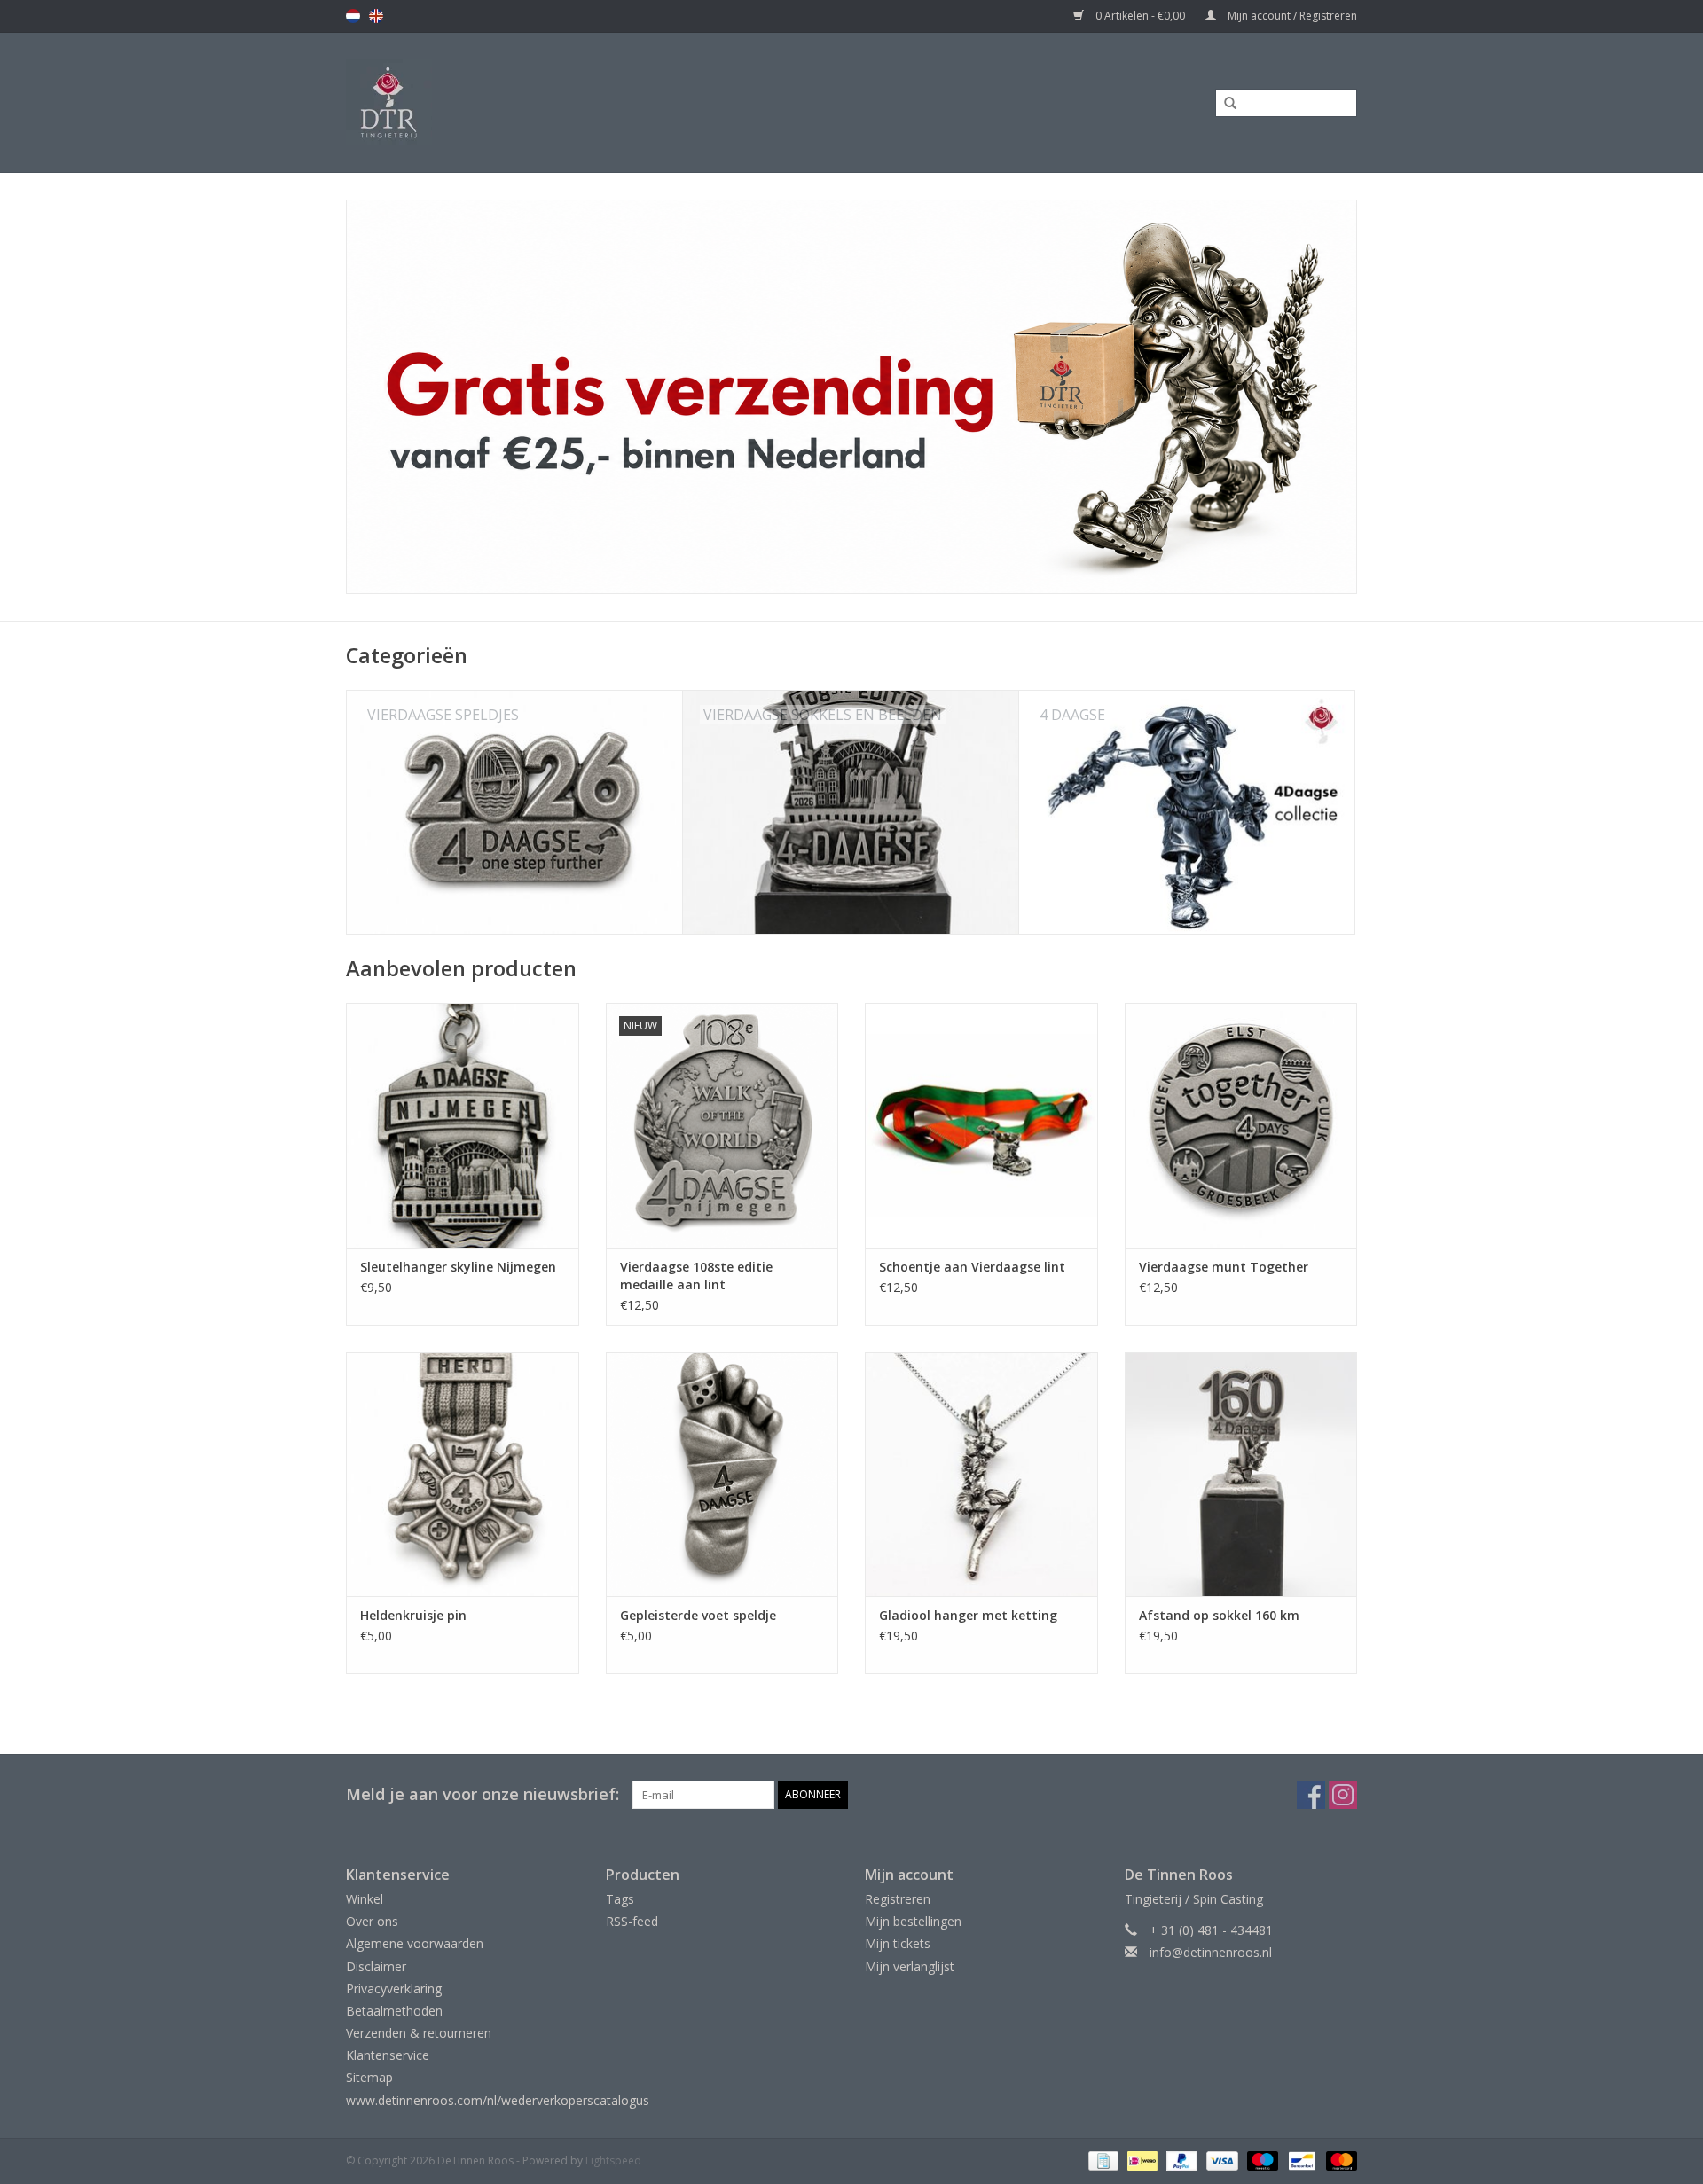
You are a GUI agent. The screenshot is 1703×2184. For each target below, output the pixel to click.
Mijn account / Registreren (1291, 16)
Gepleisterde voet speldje (698, 1615)
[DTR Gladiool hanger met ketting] (981, 1474)
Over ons (372, 1921)
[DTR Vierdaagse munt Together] (1241, 1125)
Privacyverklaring (394, 1988)
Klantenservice (388, 2055)
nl (353, 16)
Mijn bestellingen (913, 1921)
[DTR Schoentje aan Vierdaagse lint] (981, 1125)
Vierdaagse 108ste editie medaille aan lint (696, 1276)
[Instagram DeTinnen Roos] (1343, 1795)
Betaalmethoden (394, 2011)
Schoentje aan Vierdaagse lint (972, 1267)
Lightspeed (613, 2161)
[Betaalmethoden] (1102, 2160)
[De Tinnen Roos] (530, 102)
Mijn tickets (898, 1943)
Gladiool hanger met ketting (968, 1615)
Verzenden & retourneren (419, 2033)
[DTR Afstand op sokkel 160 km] (1241, 1474)
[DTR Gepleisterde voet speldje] (722, 1474)
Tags (620, 1899)
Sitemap (369, 2077)
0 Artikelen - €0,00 (1140, 16)
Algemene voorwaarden (415, 1943)
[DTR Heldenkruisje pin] (463, 1474)
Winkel (365, 1899)
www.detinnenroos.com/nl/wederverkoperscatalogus (498, 2100)
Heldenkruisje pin (413, 1615)
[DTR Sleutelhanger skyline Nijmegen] (463, 1125)
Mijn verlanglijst (910, 1966)
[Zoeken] (1224, 104)
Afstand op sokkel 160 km (1219, 1615)
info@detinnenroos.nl (1211, 1952)
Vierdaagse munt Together (1224, 1267)
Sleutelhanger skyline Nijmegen (458, 1267)
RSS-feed (632, 1921)
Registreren (898, 1899)
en (376, 16)
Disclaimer (376, 1966)
